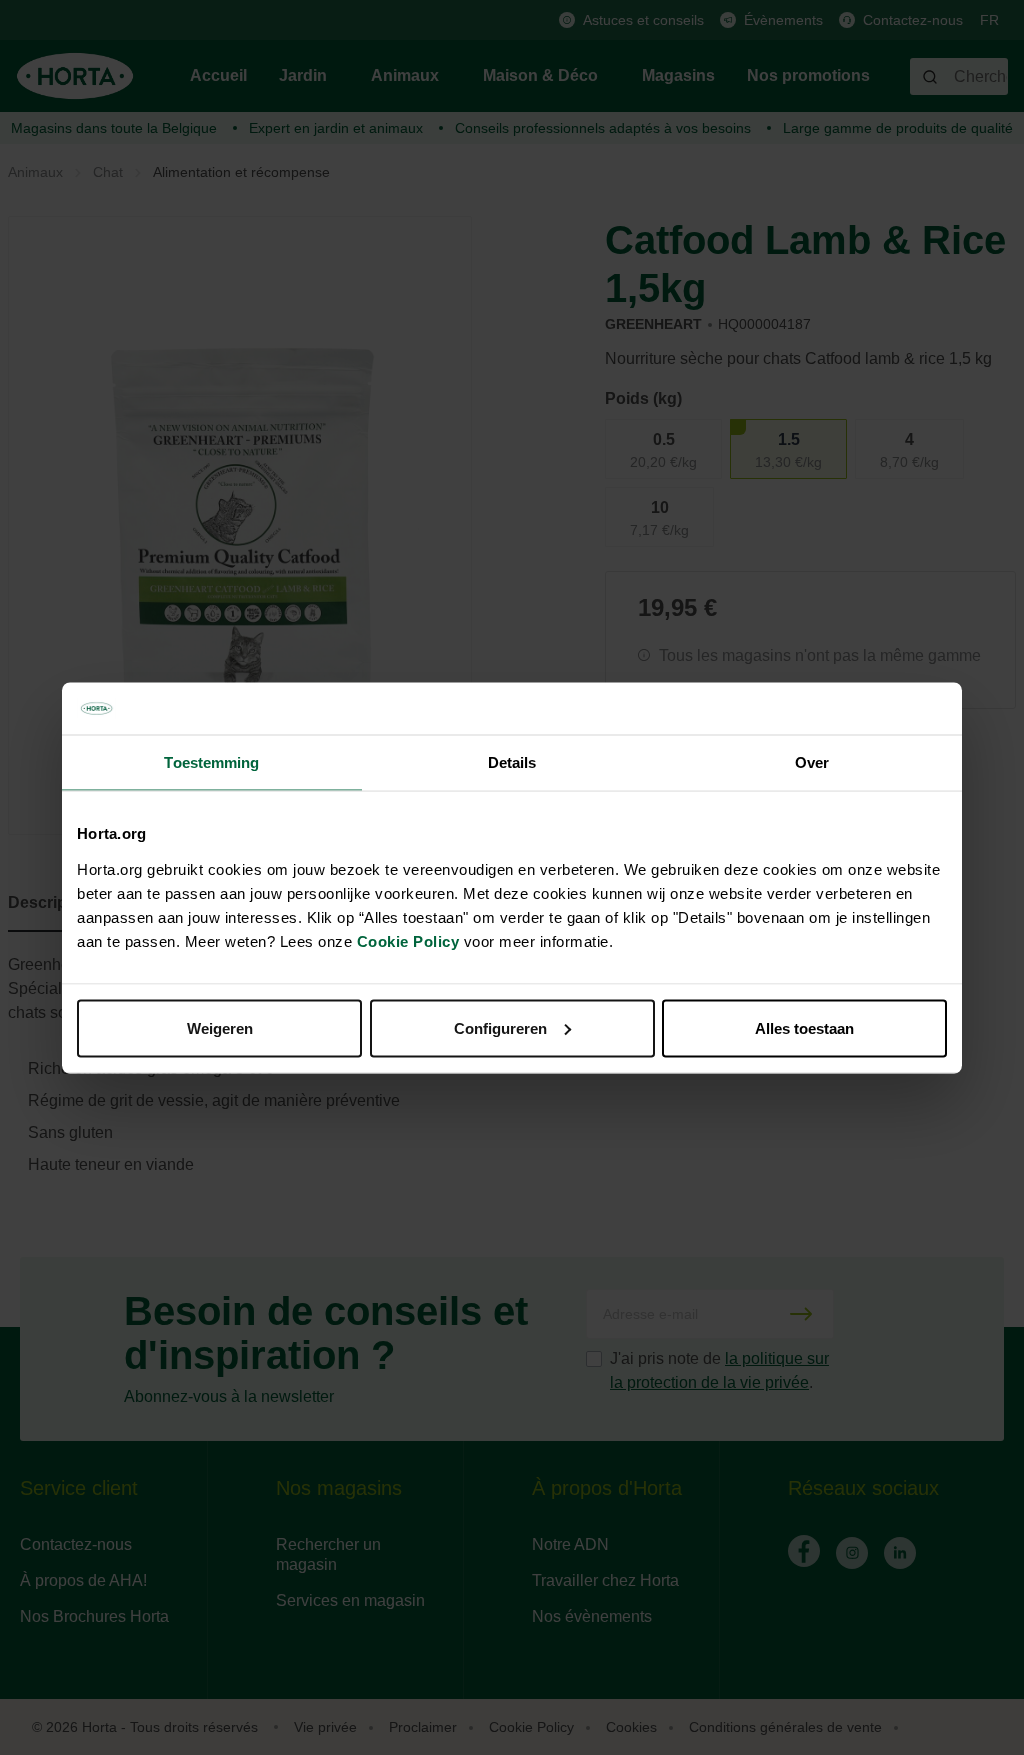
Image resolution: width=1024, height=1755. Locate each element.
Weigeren (220, 1027)
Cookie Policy (408, 940)
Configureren (500, 1027)
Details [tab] (512, 762)
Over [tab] (812, 762)
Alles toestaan (804, 1027)
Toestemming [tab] (211, 762)
